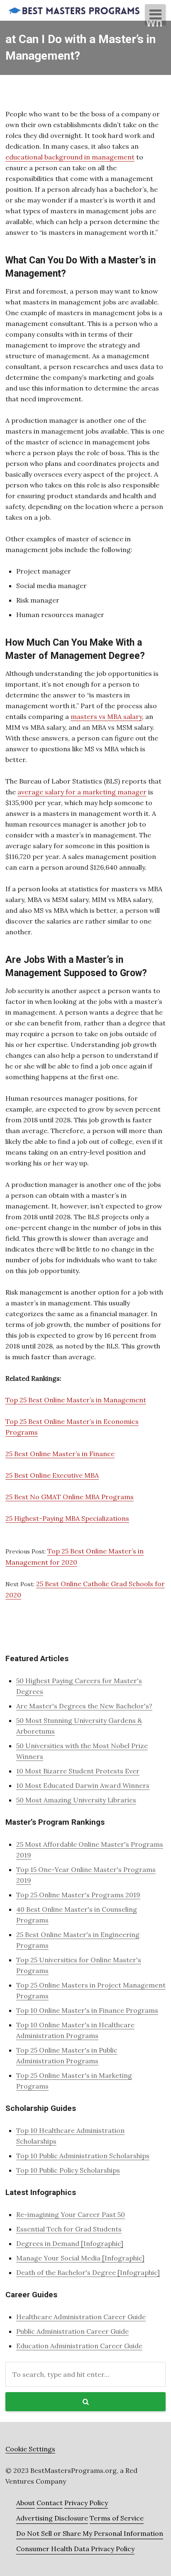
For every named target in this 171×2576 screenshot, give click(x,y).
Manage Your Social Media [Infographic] (80, 2258)
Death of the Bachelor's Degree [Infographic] (88, 2272)
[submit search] (85, 2402)
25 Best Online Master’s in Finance (60, 1454)
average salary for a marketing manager (82, 792)
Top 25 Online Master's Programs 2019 (78, 1895)
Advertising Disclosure (52, 2518)
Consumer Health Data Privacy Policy (75, 2549)
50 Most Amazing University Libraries (76, 1800)
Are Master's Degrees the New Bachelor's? (84, 1706)
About (26, 2503)
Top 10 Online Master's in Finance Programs (87, 2010)
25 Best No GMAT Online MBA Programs (70, 1497)
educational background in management (70, 157)
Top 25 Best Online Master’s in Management (76, 1400)
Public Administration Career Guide (72, 2331)
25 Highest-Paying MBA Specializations (67, 1518)
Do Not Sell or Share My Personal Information (90, 2533)
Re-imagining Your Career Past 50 (71, 2214)
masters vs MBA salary (106, 716)
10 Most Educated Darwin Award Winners (83, 1785)
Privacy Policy (86, 2503)
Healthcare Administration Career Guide (81, 2317)
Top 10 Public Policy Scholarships (68, 2170)
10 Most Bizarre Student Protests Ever (78, 1771)
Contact (50, 2503)
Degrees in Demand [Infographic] (70, 2243)
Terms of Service (117, 2518)
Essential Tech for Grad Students (69, 2229)
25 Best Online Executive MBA (52, 1475)
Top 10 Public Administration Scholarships (83, 2156)
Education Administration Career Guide (79, 2346)
